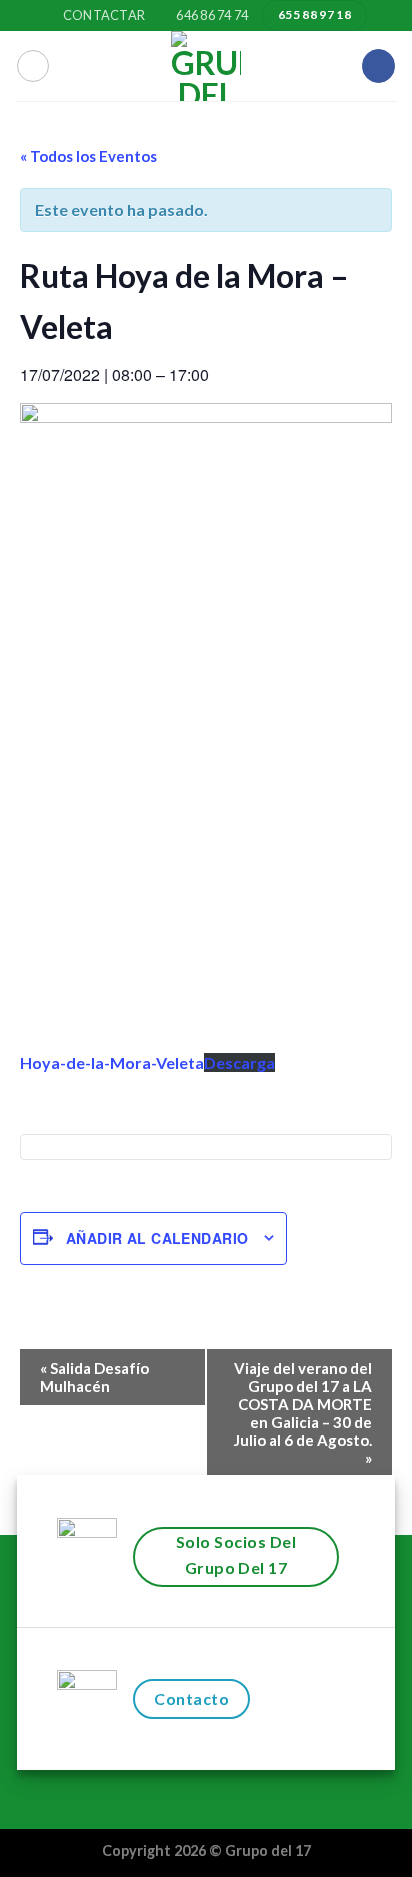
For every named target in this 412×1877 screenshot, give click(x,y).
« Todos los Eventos (88, 156)
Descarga (239, 1062)
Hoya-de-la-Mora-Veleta (112, 1062)
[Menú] (33, 66)
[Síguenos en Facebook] (378, 66)
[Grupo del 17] (206, 66)
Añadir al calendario (157, 1238)
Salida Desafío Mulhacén (94, 1377)
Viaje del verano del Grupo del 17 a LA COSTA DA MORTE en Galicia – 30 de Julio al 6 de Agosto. (303, 1413)
